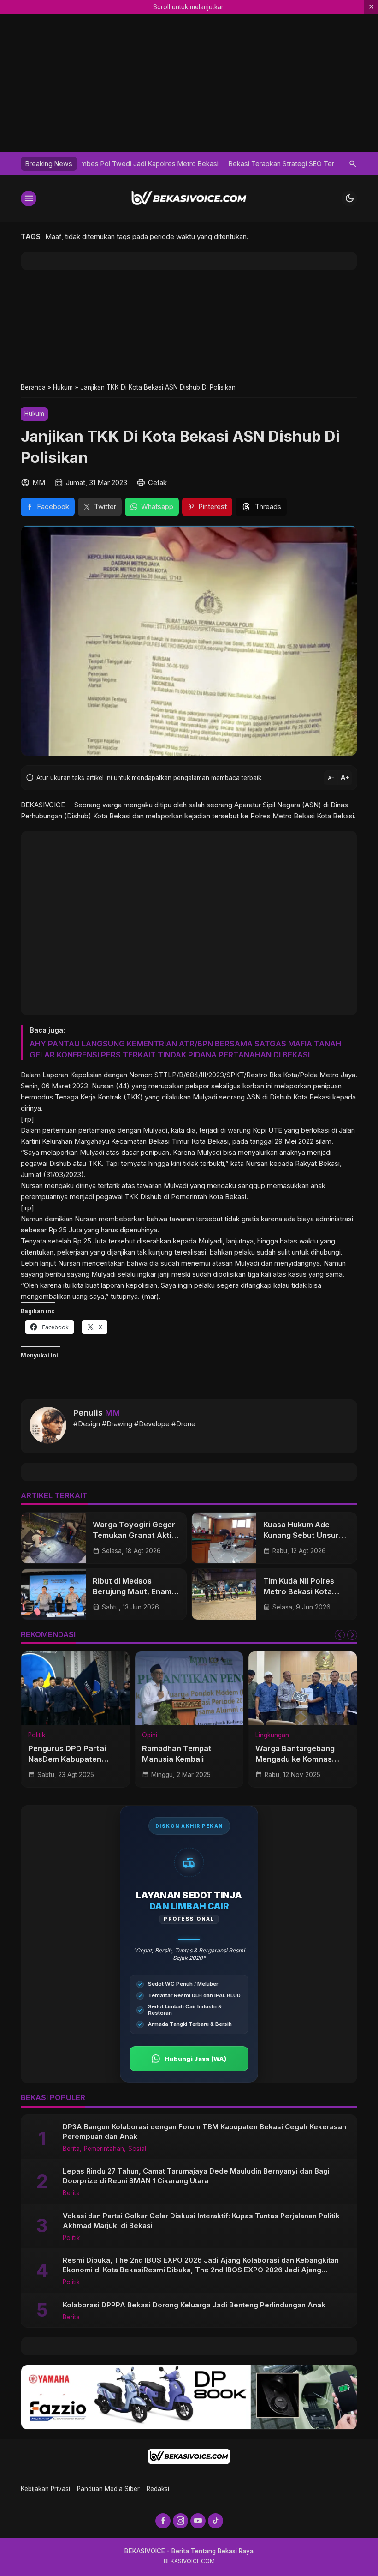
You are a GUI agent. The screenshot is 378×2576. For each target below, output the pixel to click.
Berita (71, 2149)
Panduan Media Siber (108, 2489)
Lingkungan (272, 1735)
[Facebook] (163, 2521)
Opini (150, 1735)
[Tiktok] (216, 2521)
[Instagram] (180, 2521)
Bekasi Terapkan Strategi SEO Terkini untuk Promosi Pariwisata (180, 164)
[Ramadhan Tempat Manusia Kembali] (189, 1688)
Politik (37, 1735)
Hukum (34, 414)
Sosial (137, 2149)
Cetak (157, 483)
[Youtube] (198, 2521)
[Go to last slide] (340, 1635)
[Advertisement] (189, 326)
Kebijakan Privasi (45, 2489)
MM (112, 1413)
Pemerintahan (104, 2149)
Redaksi (158, 2489)
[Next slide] (352, 1635)
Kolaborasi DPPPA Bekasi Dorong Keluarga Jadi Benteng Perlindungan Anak (194, 2305)
